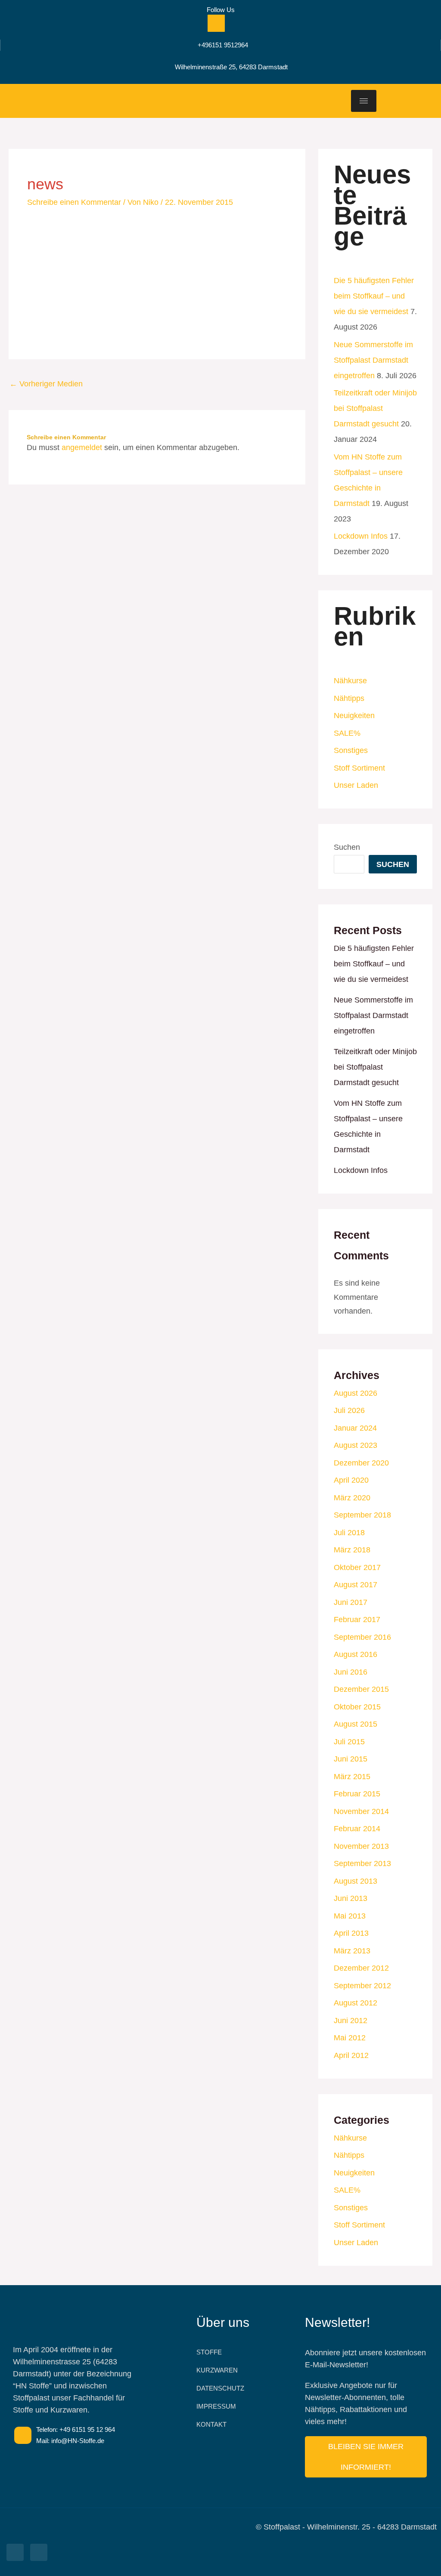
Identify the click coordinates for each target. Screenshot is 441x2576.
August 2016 (356, 1654)
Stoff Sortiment (359, 768)
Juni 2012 (351, 2021)
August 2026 (356, 1393)
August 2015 (356, 1724)
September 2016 (362, 1637)
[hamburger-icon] (364, 101)
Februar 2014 (357, 1829)
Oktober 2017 (357, 1567)
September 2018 (362, 1515)
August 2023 (356, 1445)
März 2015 (352, 1777)
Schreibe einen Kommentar (74, 202)
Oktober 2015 (357, 1707)
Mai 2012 (350, 2038)
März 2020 (352, 1498)
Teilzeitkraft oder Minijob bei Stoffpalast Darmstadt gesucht (375, 408)
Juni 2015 (351, 1759)
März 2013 (352, 1951)
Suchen (347, 847)
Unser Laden (356, 785)
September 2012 (362, 1986)
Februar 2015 (357, 1794)
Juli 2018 (349, 1533)
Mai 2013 (350, 1916)
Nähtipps (349, 698)
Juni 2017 (351, 1602)
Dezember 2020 (361, 1463)
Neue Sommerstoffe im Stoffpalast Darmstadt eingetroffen (373, 360)
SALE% (347, 733)
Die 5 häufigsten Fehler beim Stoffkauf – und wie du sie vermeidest (374, 296)
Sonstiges (351, 750)
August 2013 (356, 1881)
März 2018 (352, 1550)
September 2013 (362, 1863)
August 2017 (356, 1585)
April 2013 (351, 1933)
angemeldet (82, 447)
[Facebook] (216, 23)
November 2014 (361, 1811)
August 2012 (356, 2003)
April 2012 (351, 2055)
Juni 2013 (351, 1898)
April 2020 (351, 1480)
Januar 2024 (355, 1428)
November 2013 (361, 1846)
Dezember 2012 (361, 1968)
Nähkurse (350, 681)
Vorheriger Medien (46, 384)
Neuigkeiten (354, 716)
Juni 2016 (351, 1672)
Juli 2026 (349, 1410)
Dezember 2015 (361, 1689)
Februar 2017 (357, 1620)
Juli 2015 (349, 1742)
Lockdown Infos (361, 536)
